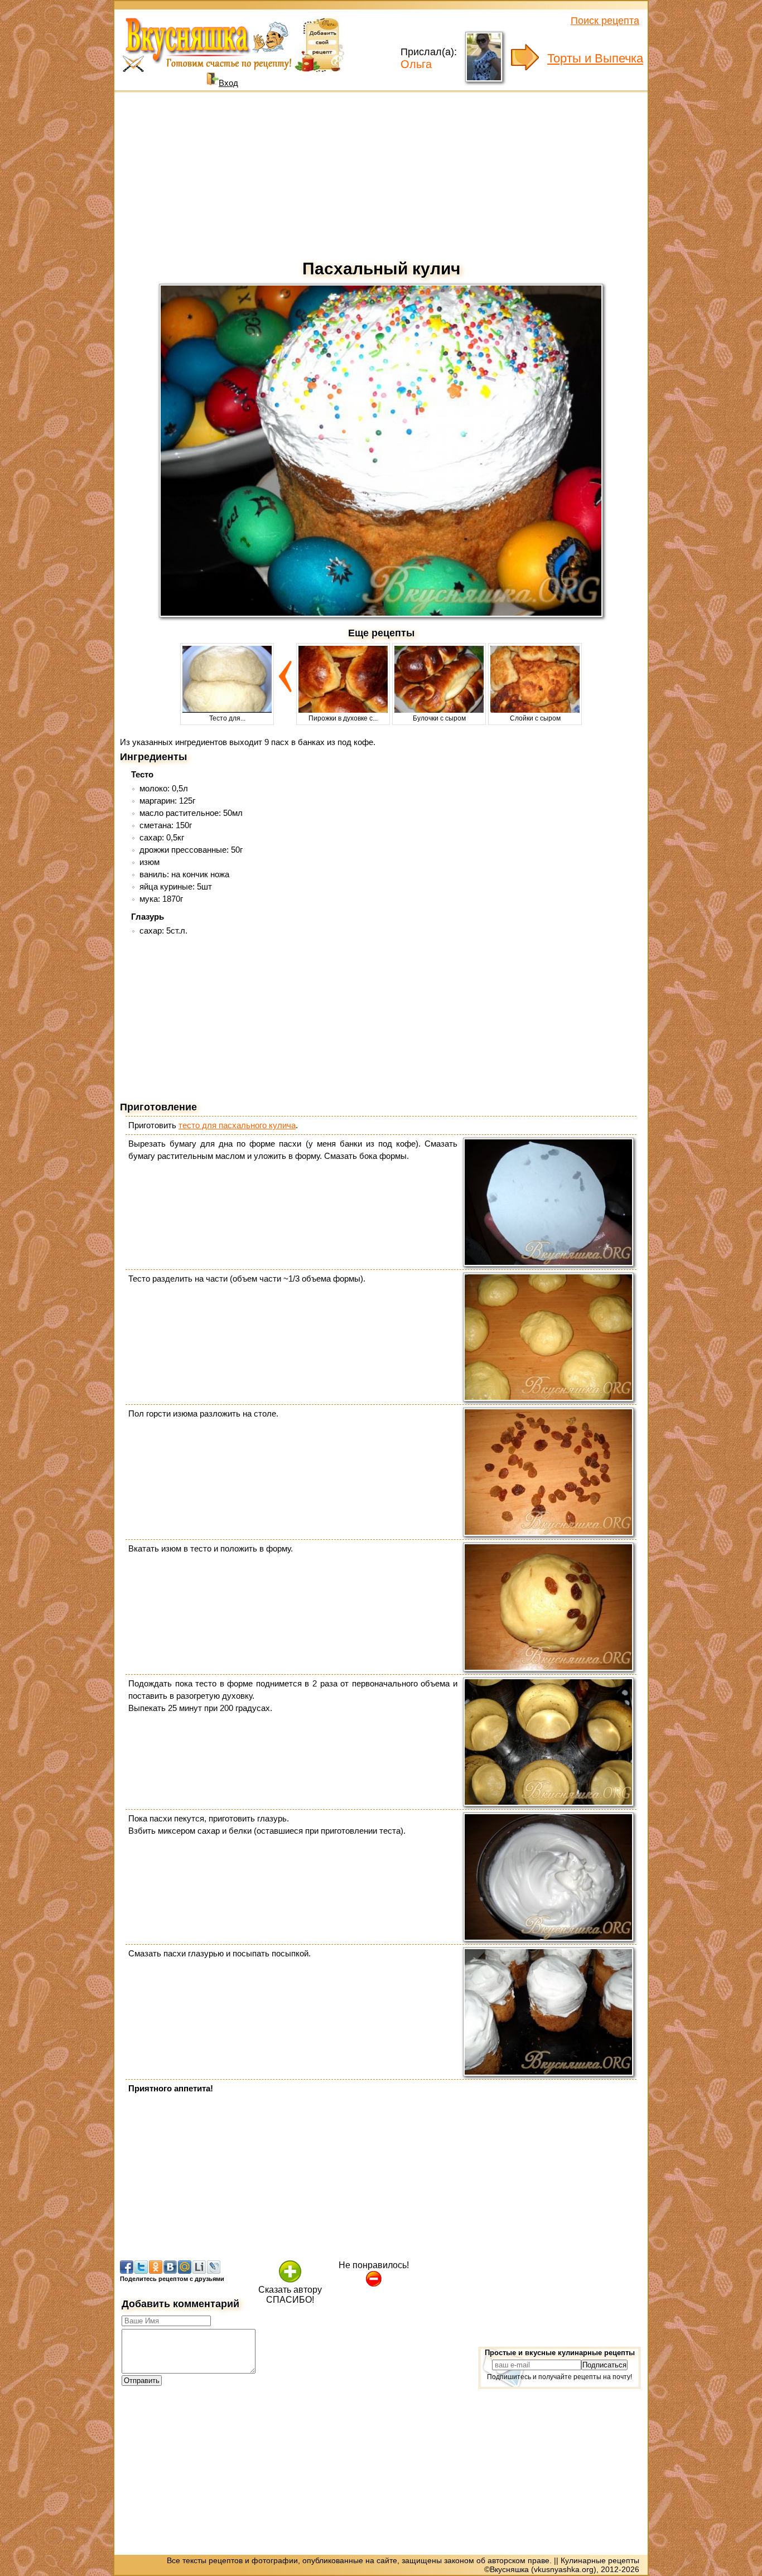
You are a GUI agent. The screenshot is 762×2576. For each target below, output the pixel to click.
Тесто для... (227, 718)
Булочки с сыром (439, 718)
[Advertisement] (381, 173)
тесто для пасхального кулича (237, 1125)
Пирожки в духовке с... (343, 718)
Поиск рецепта (605, 21)
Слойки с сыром (535, 718)
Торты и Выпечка (595, 58)
